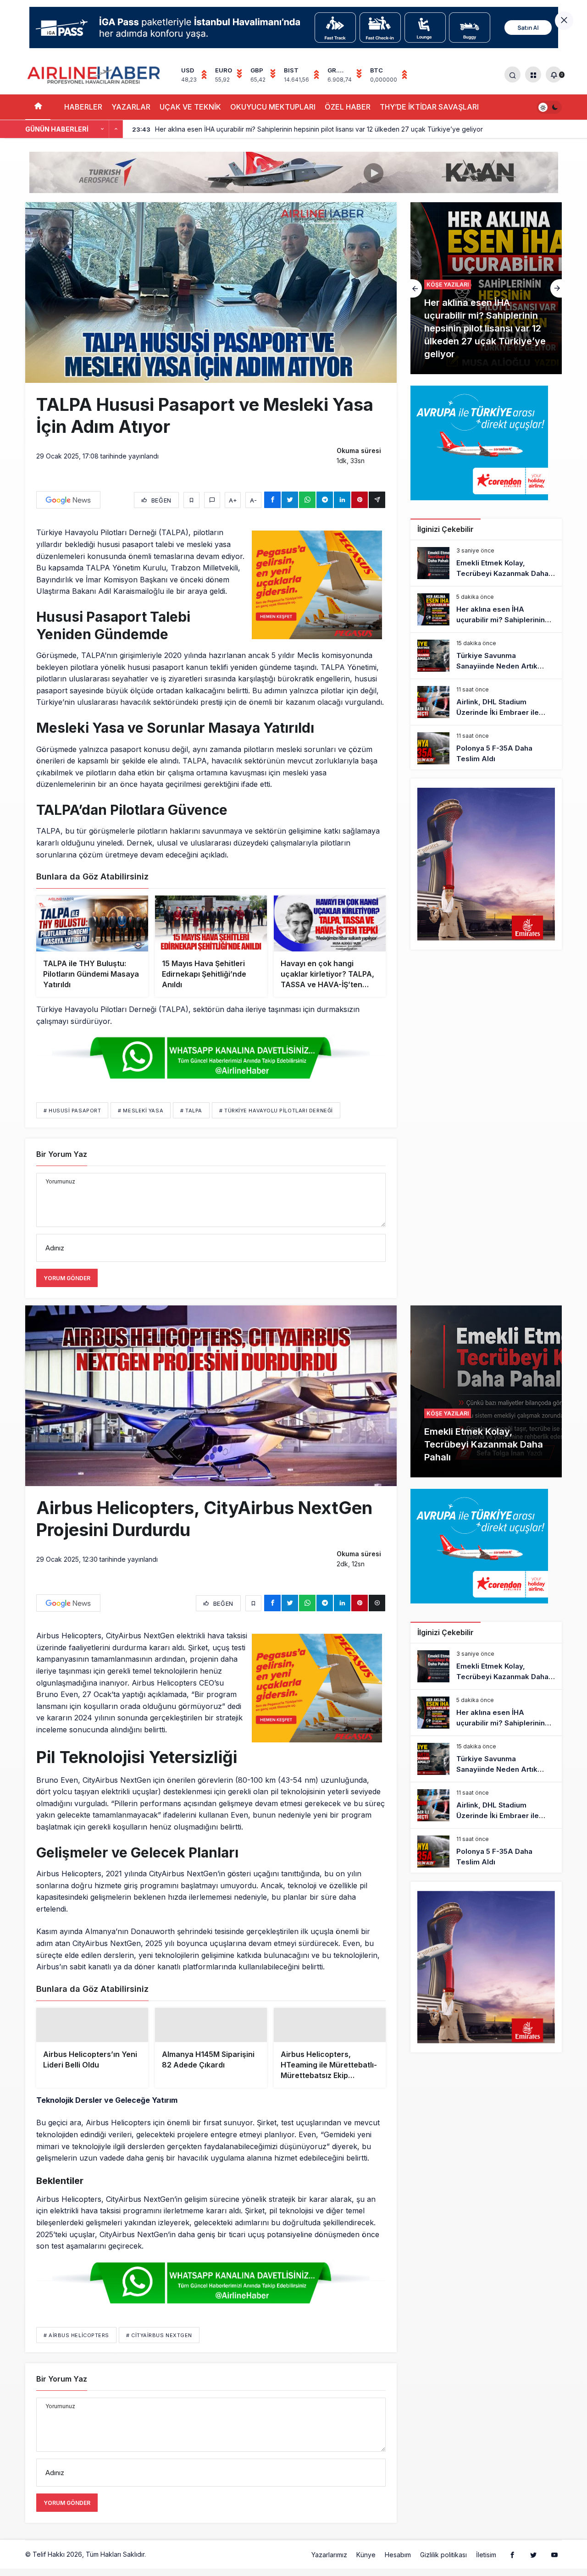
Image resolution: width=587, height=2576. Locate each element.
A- (253, 500)
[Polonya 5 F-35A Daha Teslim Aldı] (486, 748)
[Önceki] (102, 129)
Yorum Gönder (67, 1278)
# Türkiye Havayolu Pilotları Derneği (276, 1111)
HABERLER (83, 107)
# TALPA (191, 1111)
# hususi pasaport (72, 1111)
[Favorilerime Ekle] (191, 500)
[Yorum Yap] (212, 500)
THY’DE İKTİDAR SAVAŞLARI (429, 107)
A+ (233, 500)
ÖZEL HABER (348, 107)
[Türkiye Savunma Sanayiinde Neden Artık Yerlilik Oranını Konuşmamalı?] (486, 288)
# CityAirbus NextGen (159, 2357)
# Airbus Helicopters (76, 2357)
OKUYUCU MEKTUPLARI (273, 107)
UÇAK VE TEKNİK (190, 107)
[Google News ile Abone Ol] (68, 500)
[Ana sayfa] (38, 107)
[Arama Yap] (512, 75)
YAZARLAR (131, 107)
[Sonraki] (116, 129)
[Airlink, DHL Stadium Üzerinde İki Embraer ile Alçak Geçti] (486, 702)
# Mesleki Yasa (141, 1111)
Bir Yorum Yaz (62, 1154)
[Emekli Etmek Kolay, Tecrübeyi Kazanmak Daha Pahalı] (486, 563)
